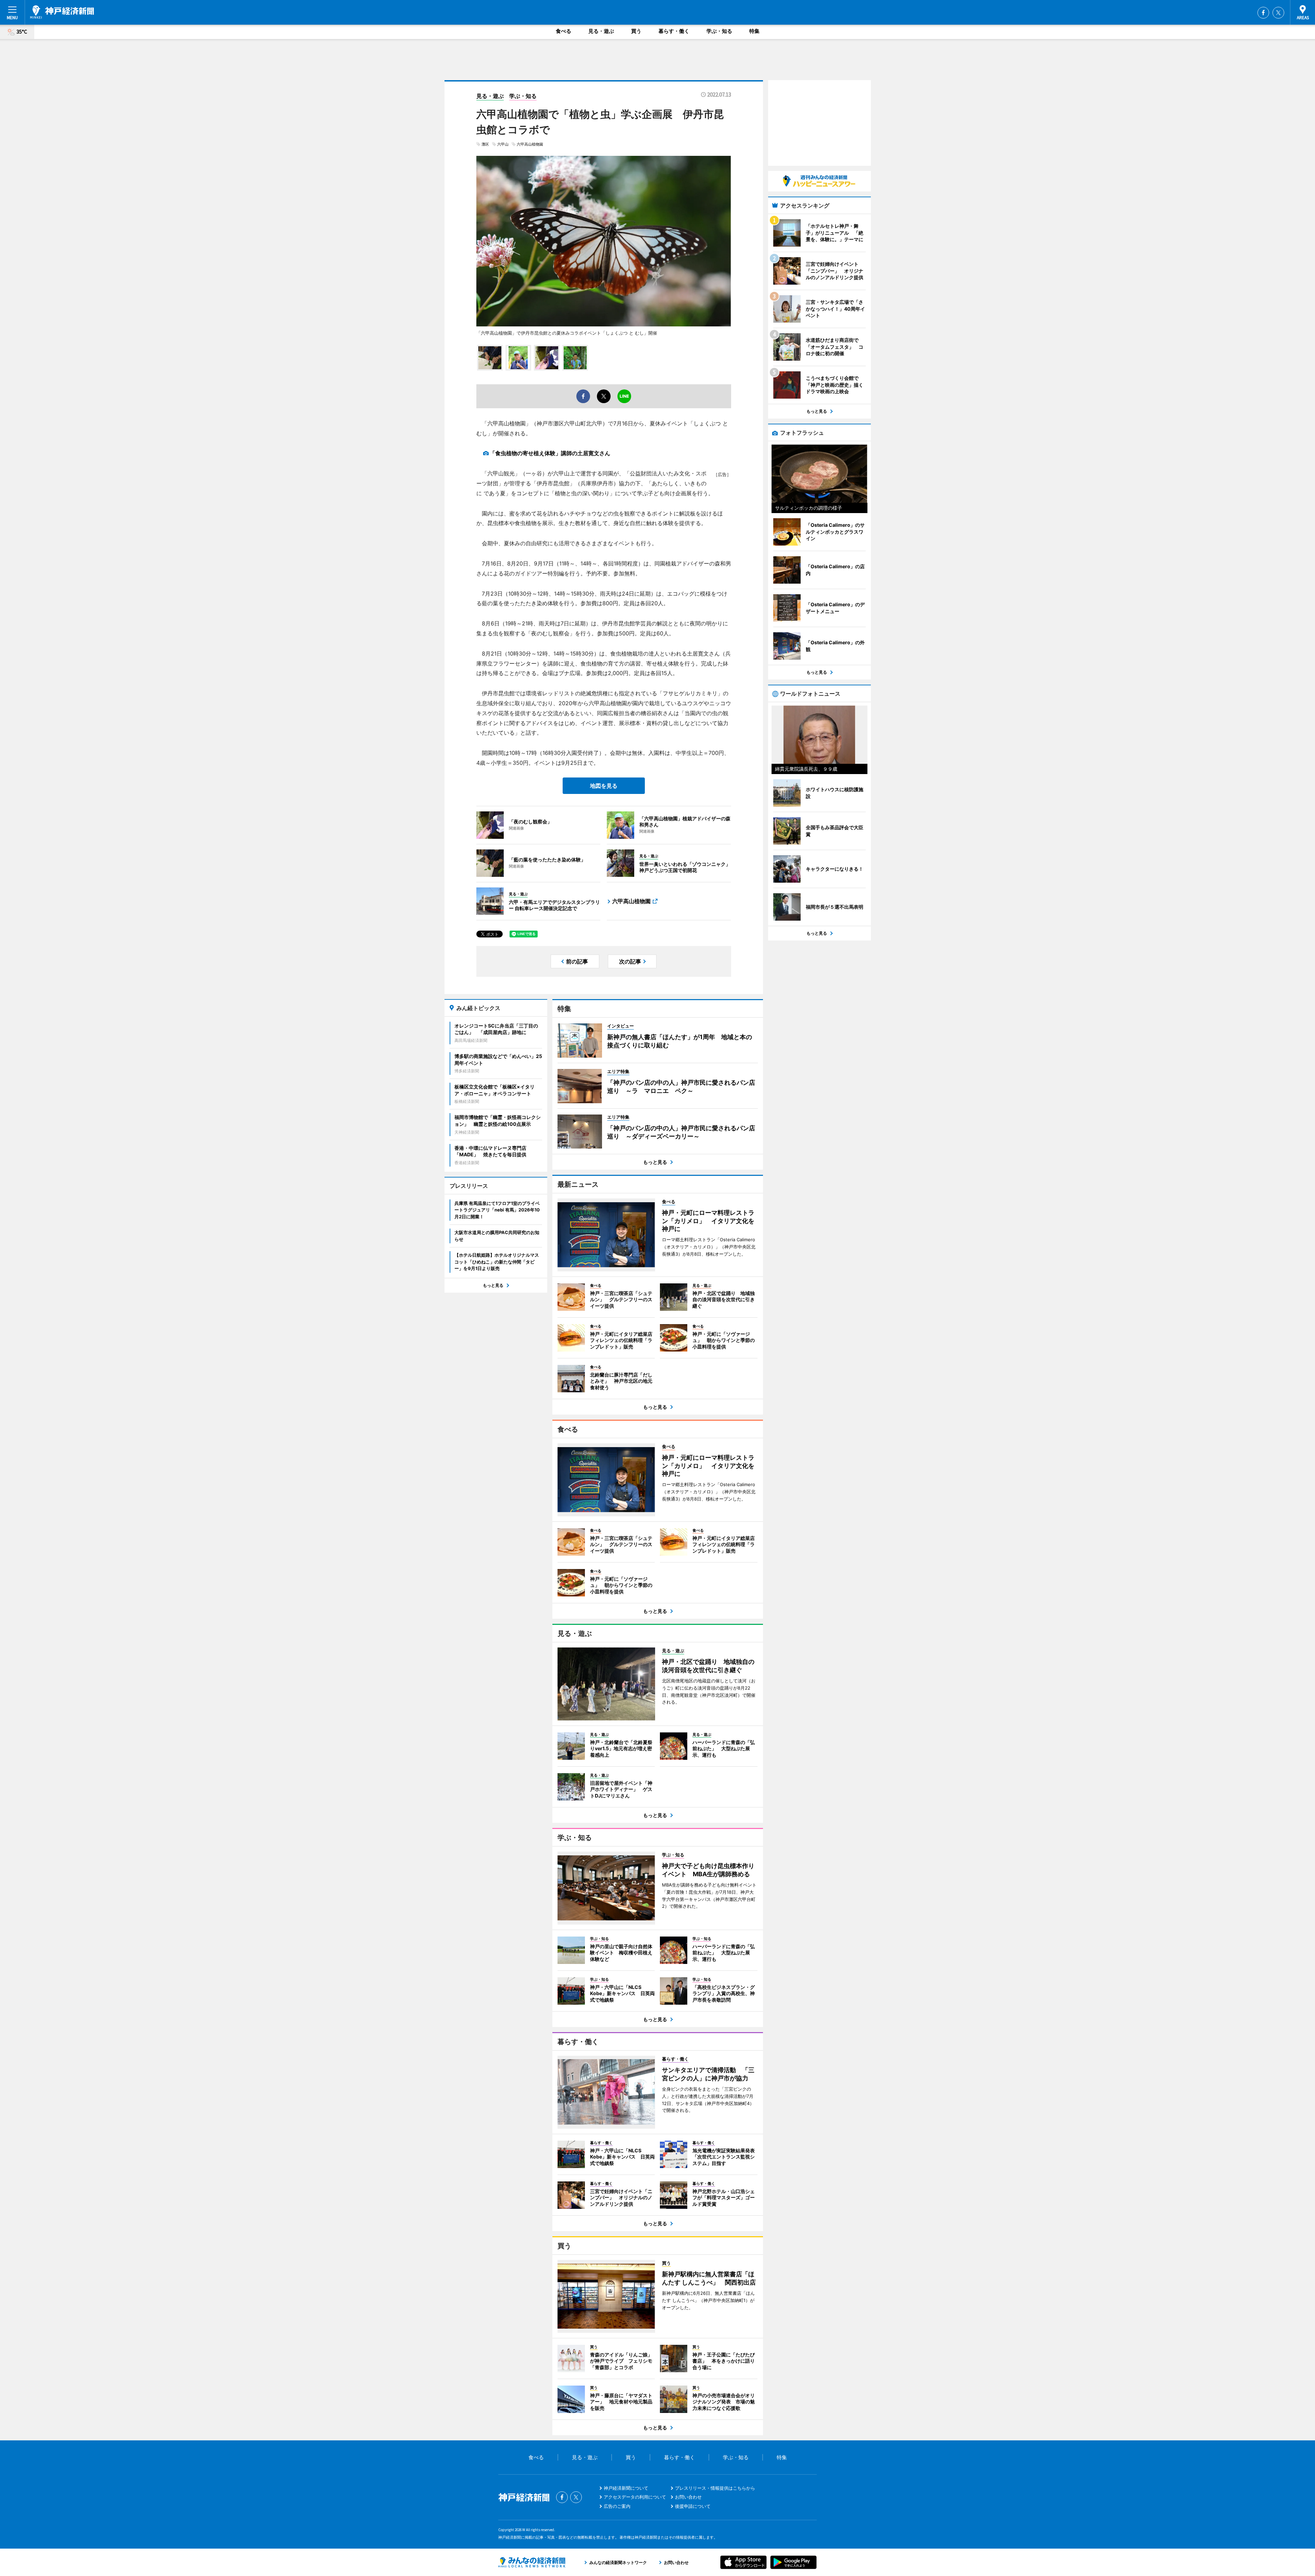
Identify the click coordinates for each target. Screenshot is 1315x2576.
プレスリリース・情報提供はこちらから (715, 2488)
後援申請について (693, 2506)
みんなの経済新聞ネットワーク (532, 2562)
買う (636, 31)
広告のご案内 (617, 2506)
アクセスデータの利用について (635, 2497)
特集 (754, 31)
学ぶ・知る (719, 31)
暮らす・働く (674, 31)
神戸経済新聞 (62, 12)
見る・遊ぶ (601, 31)
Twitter (1278, 13)
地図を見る (604, 786)
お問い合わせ (688, 2497)
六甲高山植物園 (530, 144)
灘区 (485, 144)
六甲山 (503, 144)
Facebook (1263, 13)
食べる (563, 31)
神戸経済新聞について (626, 2488)
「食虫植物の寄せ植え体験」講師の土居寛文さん (550, 453)
